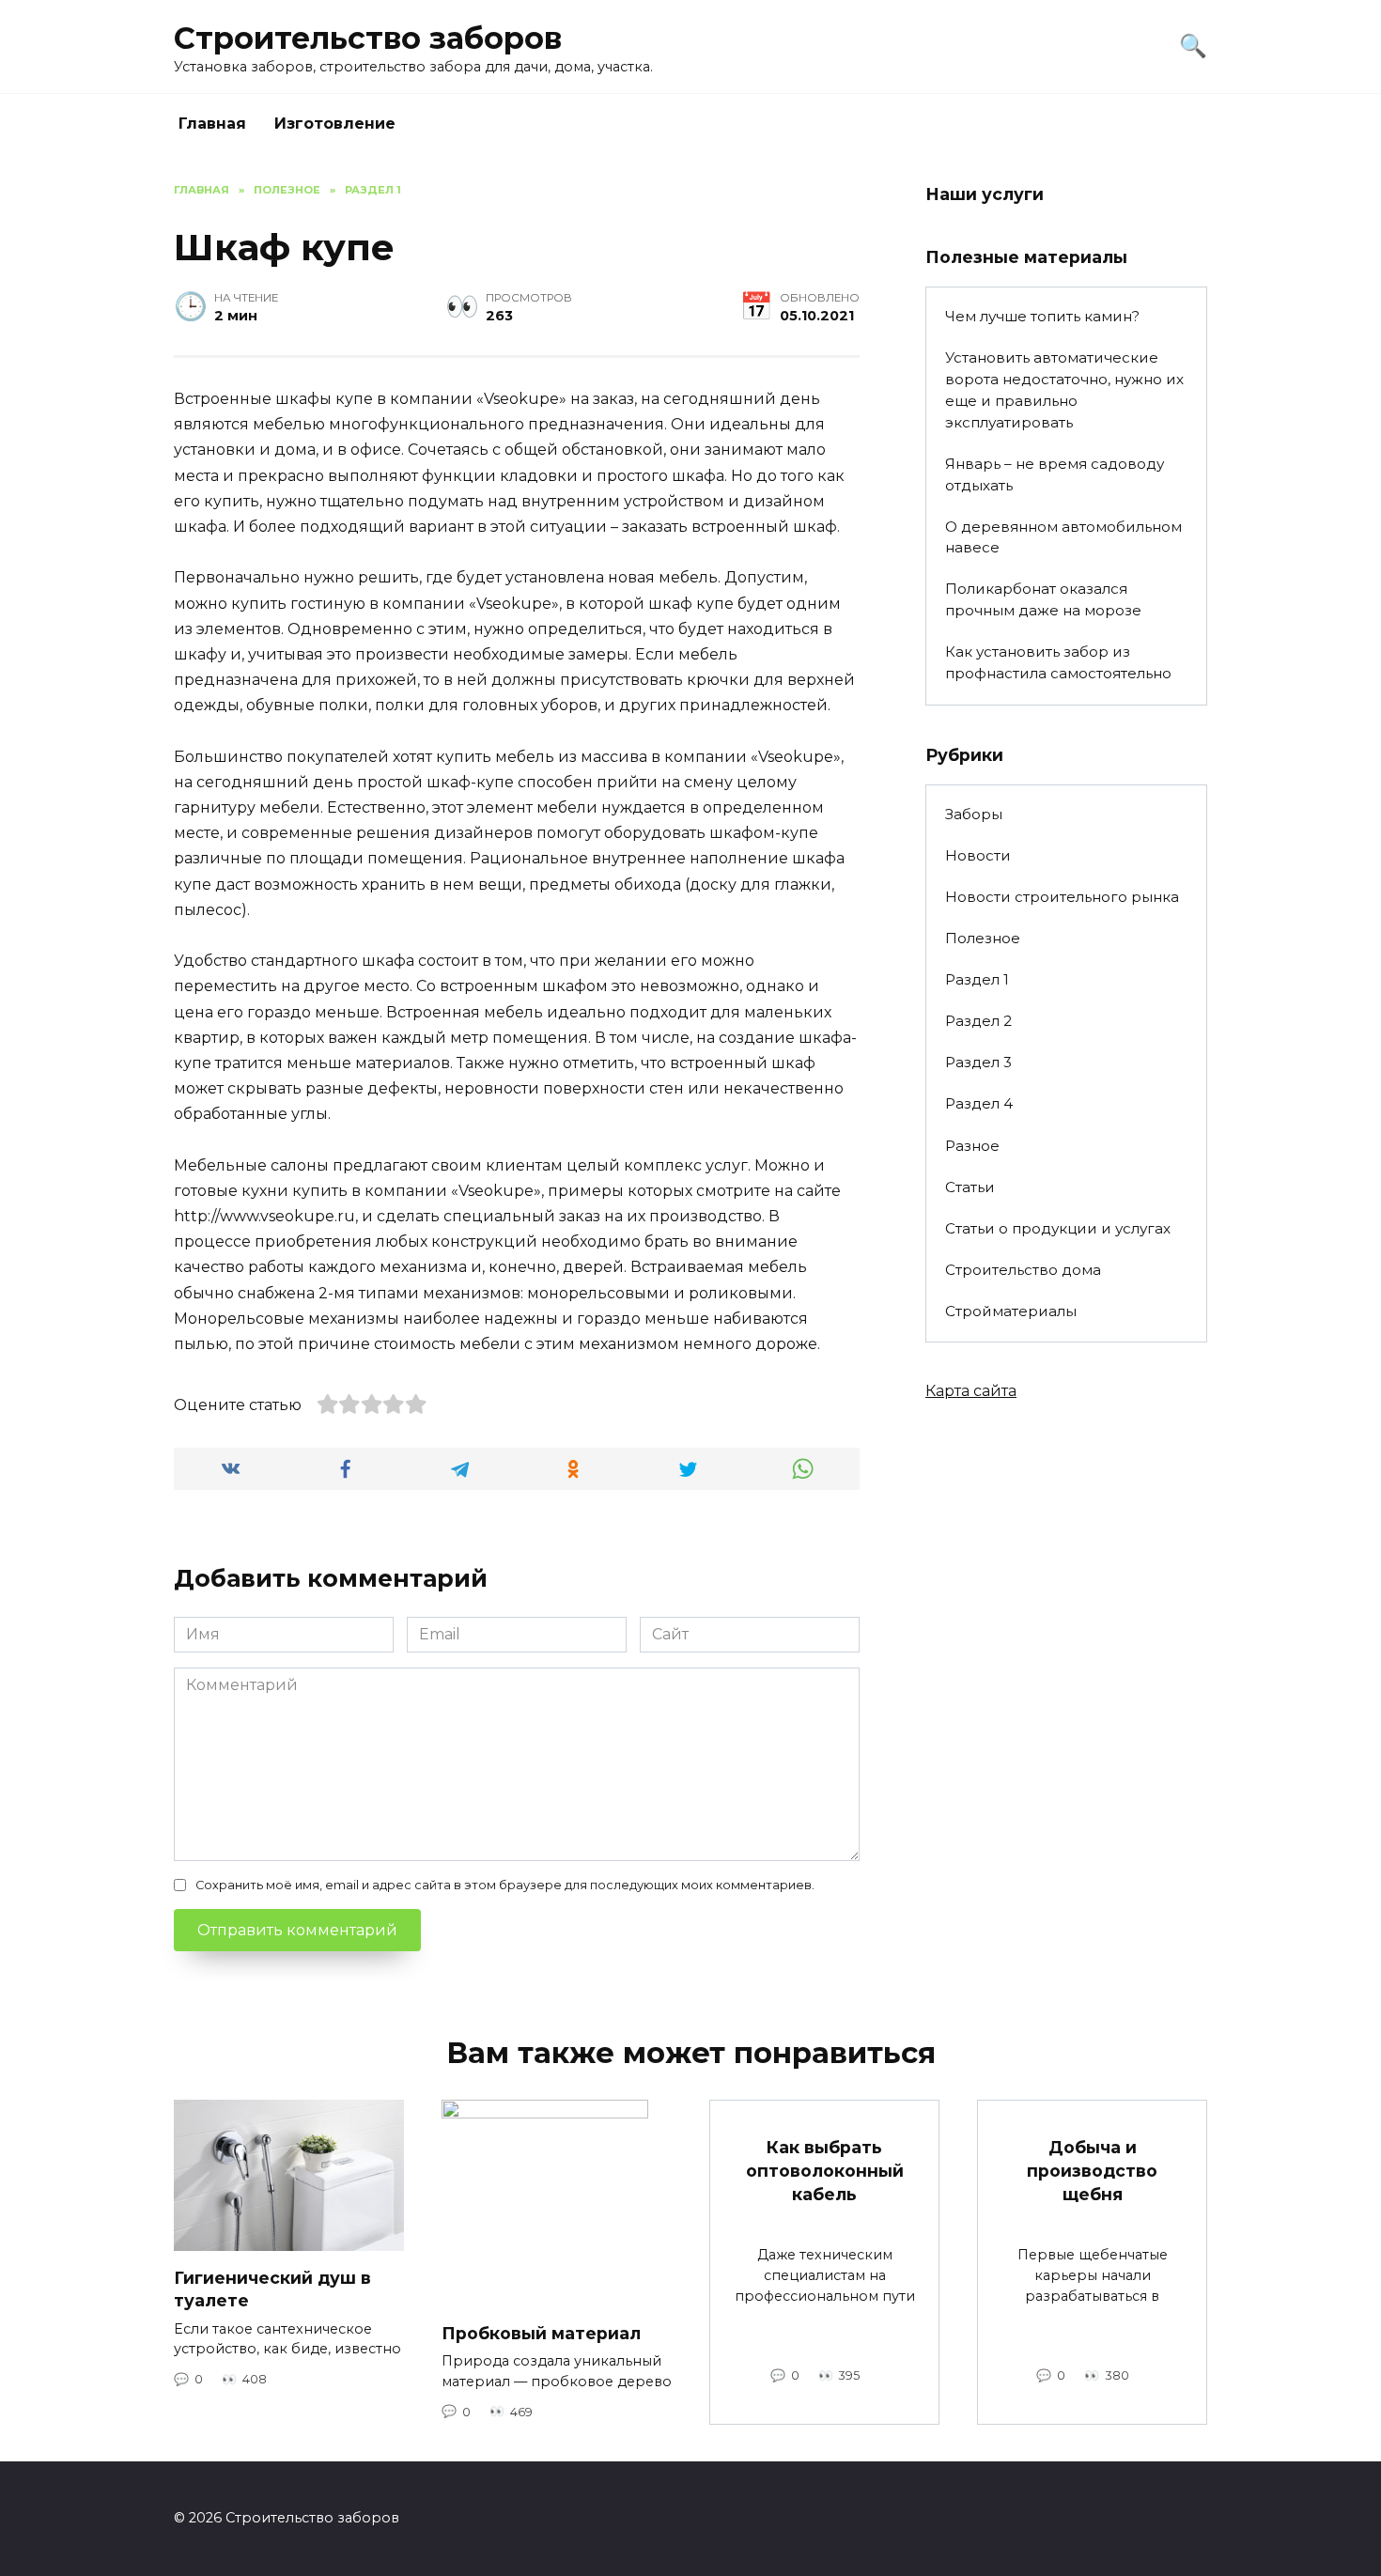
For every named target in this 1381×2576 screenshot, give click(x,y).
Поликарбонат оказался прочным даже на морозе (1043, 599)
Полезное (983, 938)
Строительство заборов (368, 38)
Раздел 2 (978, 1021)
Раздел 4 (979, 1103)
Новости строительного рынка (1062, 897)
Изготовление (335, 124)
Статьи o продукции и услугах (1058, 1228)
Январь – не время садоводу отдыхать (1055, 474)
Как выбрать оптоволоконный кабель (825, 2170)
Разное (972, 1146)
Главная (212, 124)
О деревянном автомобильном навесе (1063, 537)
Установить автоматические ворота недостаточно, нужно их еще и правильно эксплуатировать (1064, 389)
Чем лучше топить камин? (1042, 316)
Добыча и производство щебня (1092, 2170)
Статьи (970, 1187)
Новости (978, 855)
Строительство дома (1023, 1270)
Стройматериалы (1011, 1311)
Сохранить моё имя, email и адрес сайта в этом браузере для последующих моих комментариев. (505, 1885)
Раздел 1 (977, 979)
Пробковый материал (541, 2332)
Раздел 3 (978, 1062)
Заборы (974, 814)
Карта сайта (971, 1391)
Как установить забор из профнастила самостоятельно (1058, 662)
